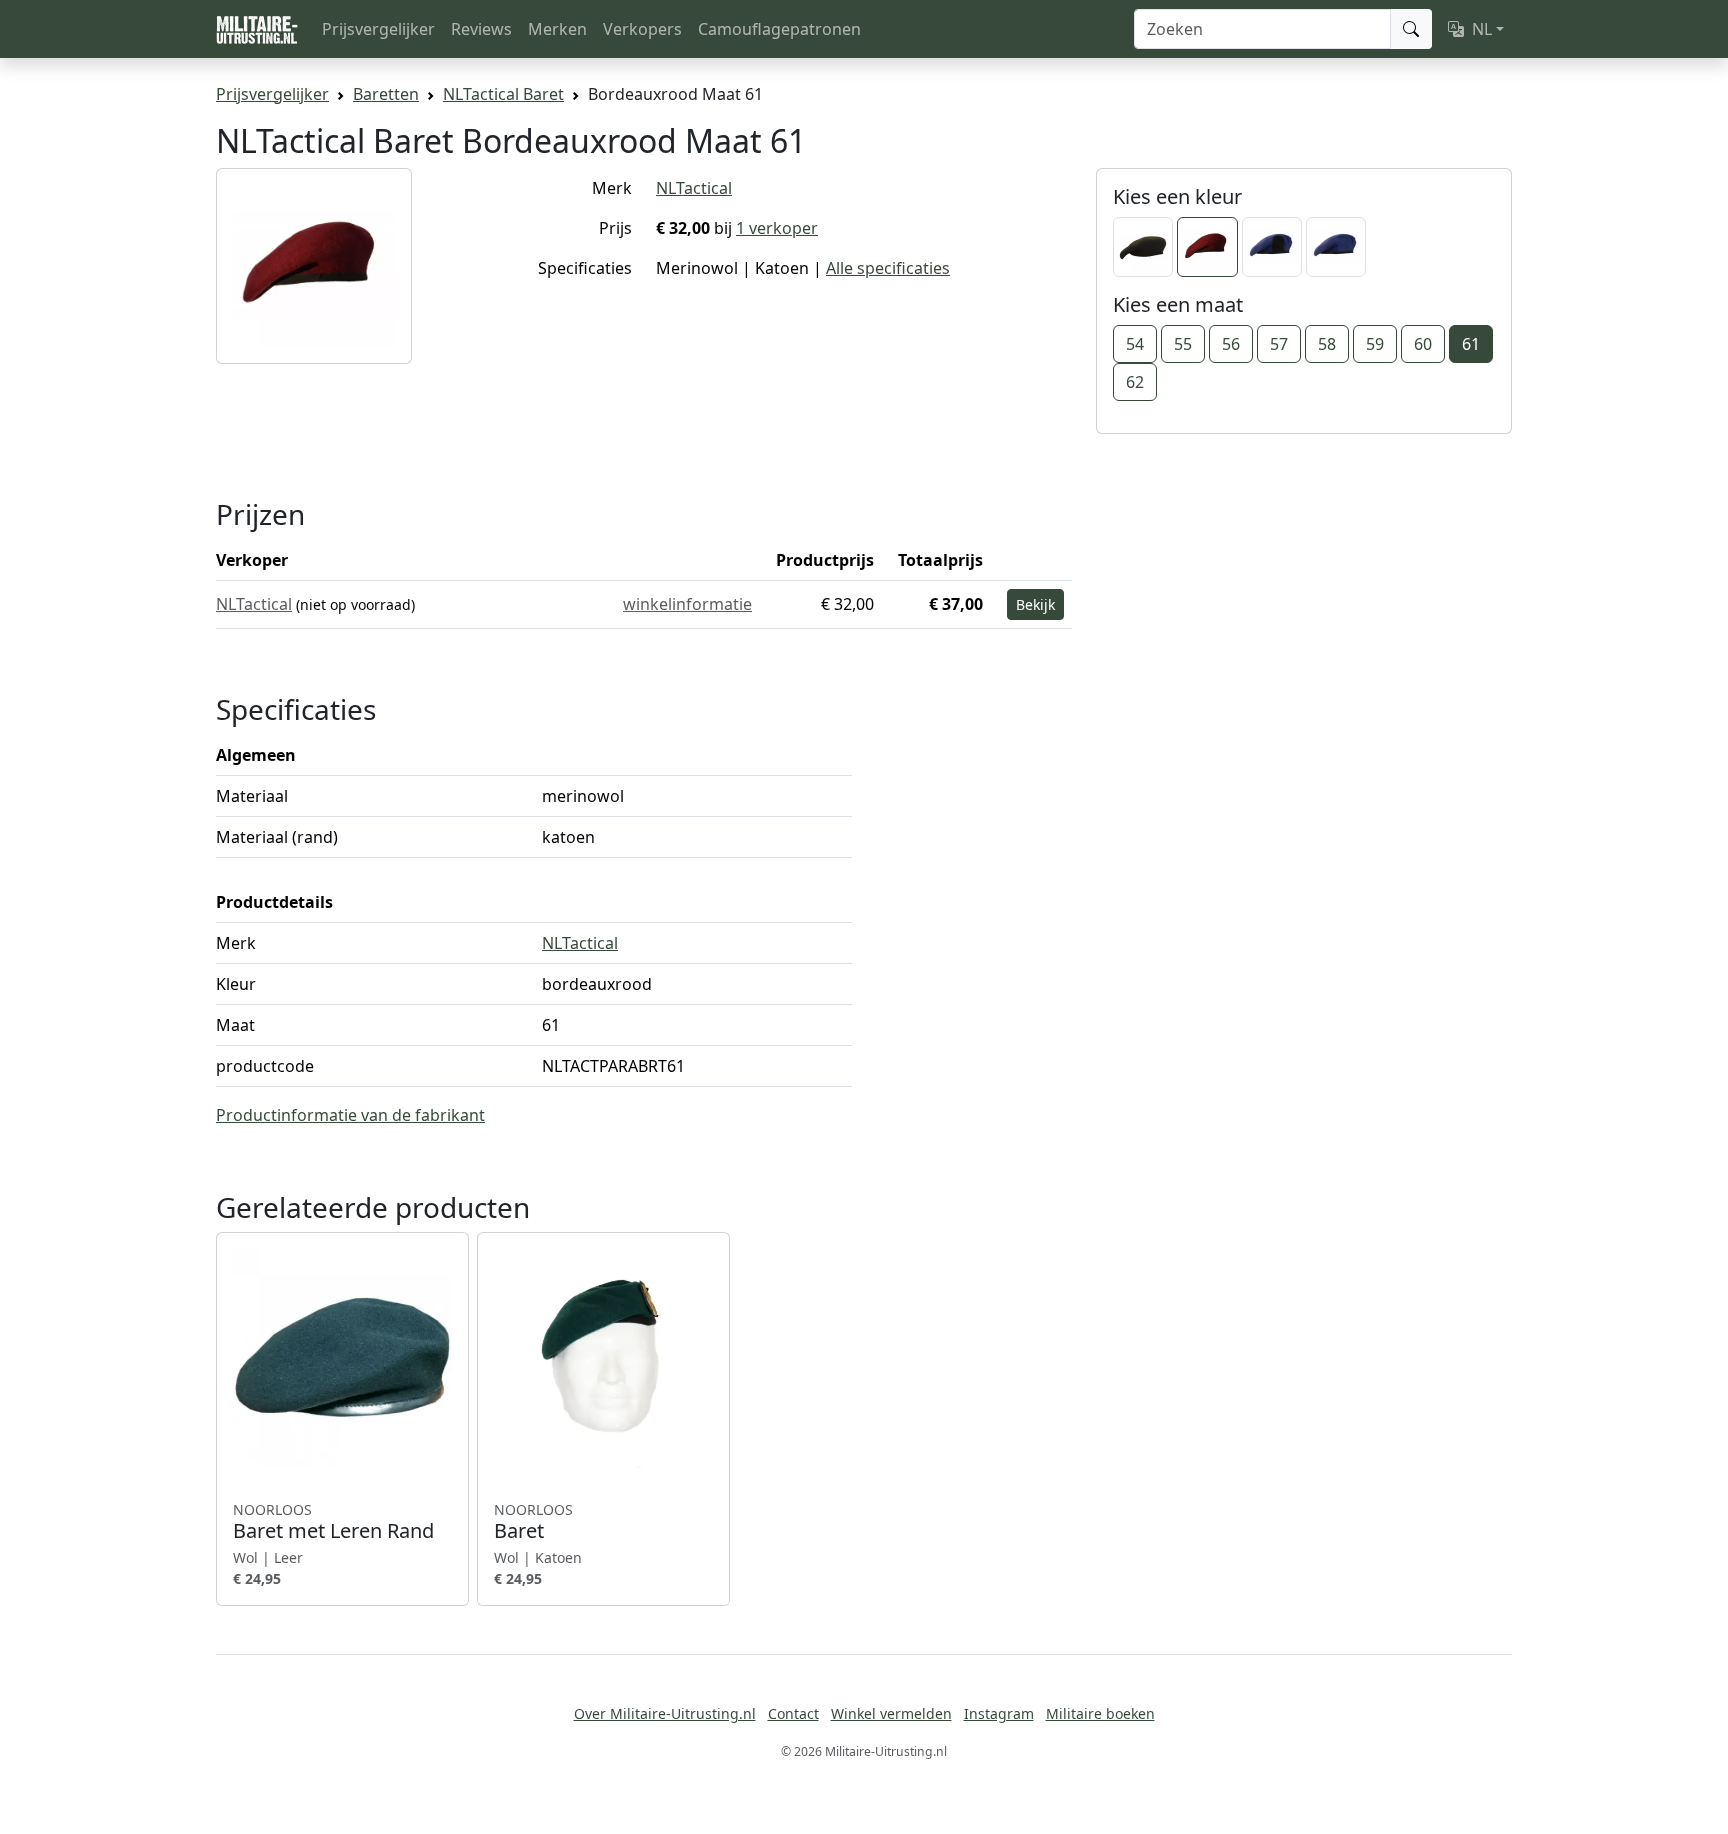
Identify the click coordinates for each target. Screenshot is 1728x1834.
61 (1471, 344)
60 (1423, 344)
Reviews (481, 29)
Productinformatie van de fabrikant (350, 1115)
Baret (533, 1522)
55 (1183, 344)
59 (1375, 344)
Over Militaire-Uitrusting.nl (665, 1713)
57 (1279, 344)
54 (1135, 344)
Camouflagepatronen (779, 29)
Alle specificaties (888, 268)
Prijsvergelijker (378, 29)
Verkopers (642, 29)
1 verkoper (777, 228)
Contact (793, 1713)
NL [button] (1482, 29)
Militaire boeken (1100, 1713)
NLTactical (694, 188)
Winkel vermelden (891, 1713)
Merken (557, 29)
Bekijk (1035, 604)
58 (1327, 344)
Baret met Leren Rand (333, 1522)
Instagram (999, 1713)
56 (1231, 344)
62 (1135, 382)
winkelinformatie (687, 604)
